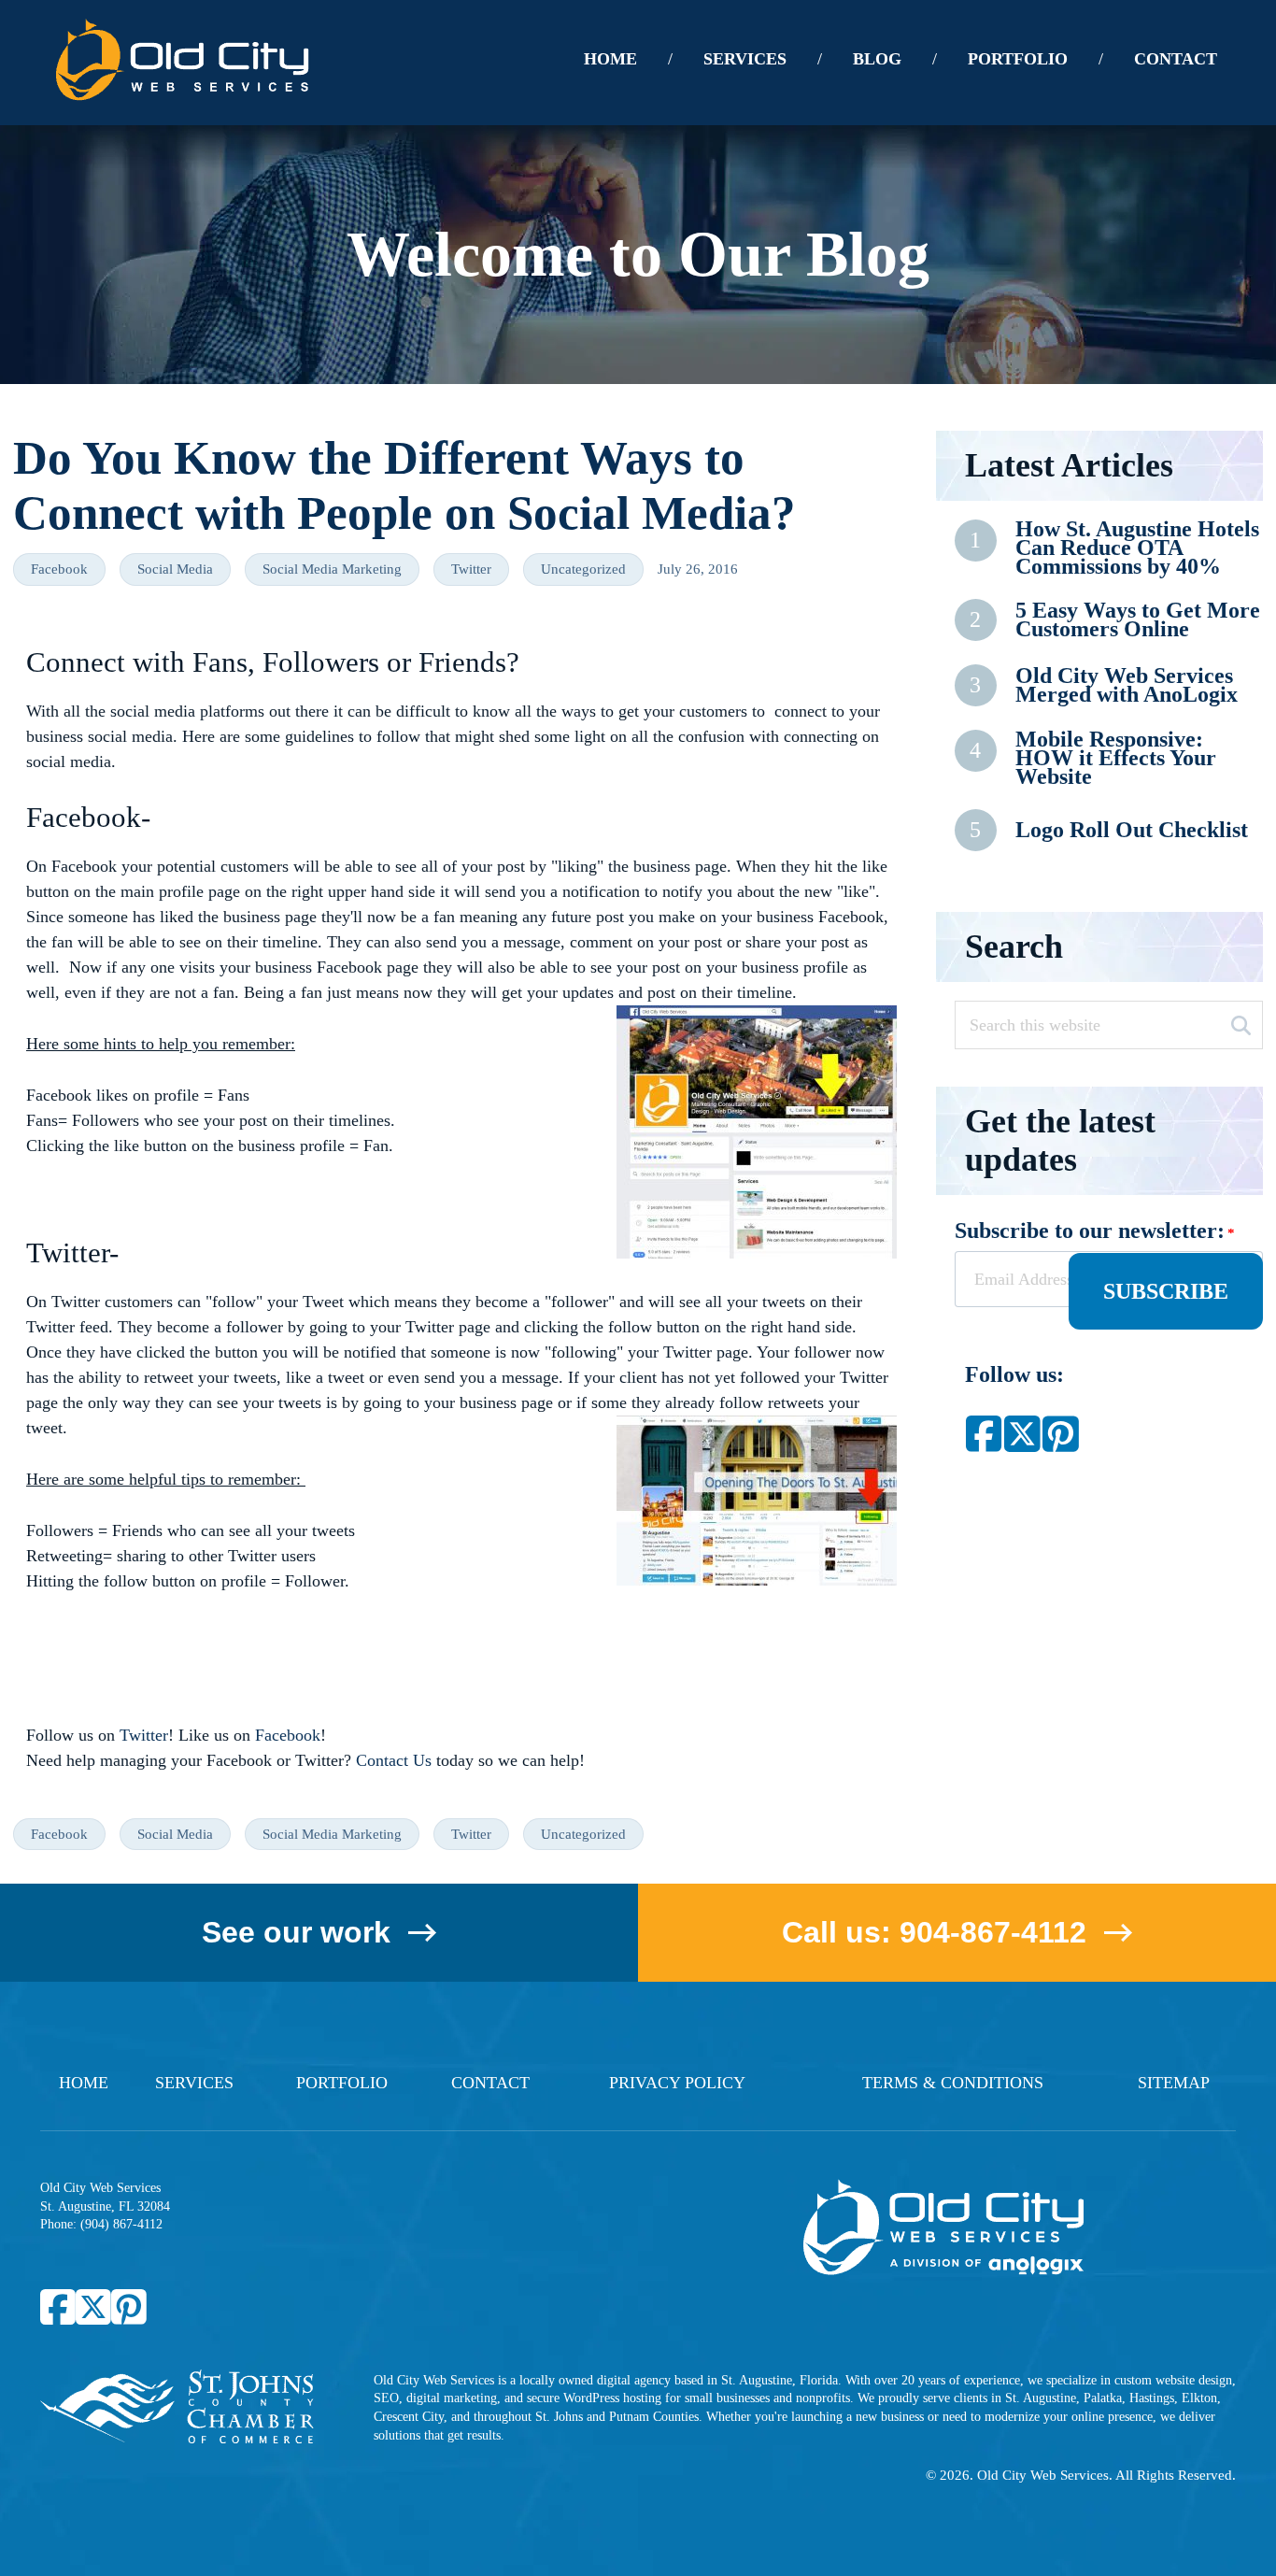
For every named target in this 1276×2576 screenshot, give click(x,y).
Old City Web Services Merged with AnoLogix (1127, 685)
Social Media (175, 569)
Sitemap (1174, 2083)
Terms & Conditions (953, 2083)
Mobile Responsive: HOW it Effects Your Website (1116, 758)
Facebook (59, 569)
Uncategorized (583, 569)
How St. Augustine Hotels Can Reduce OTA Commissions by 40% (1137, 548)
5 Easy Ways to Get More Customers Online (1138, 620)
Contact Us (394, 1760)
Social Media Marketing (332, 569)
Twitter (471, 569)
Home (84, 2083)
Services (194, 2083)
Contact (490, 2083)
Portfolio (342, 2083)
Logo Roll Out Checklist (1132, 830)
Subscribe (1166, 1291)
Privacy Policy (677, 2083)
